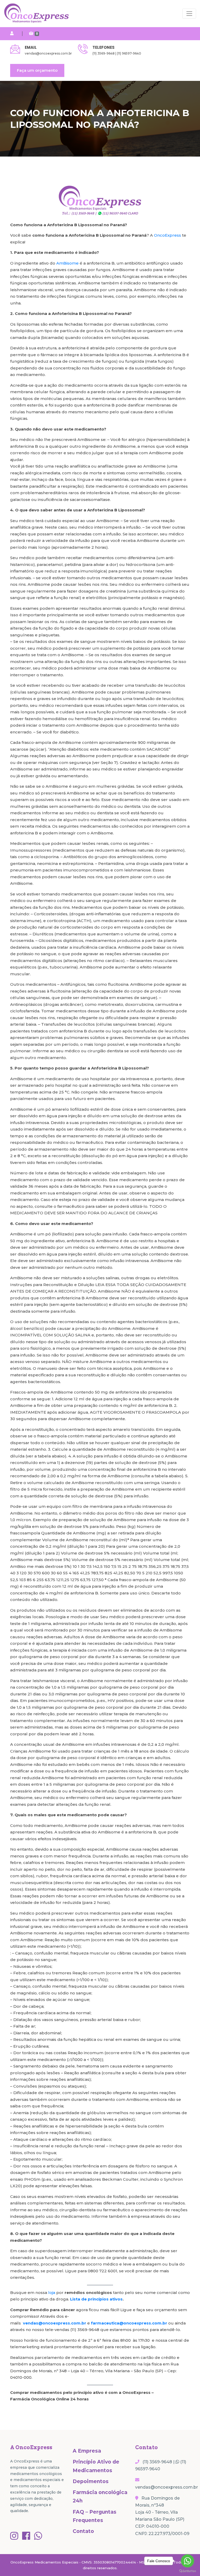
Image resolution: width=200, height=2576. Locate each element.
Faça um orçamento (37, 70)
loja (52, 2293)
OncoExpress (167, 235)
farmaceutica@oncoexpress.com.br (129, 2323)
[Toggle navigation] (189, 14)
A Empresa (87, 2451)
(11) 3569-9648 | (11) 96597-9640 (117, 53)
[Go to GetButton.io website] (187, 2571)
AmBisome (67, 263)
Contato (83, 2531)
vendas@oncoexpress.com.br (48, 53)
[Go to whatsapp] (187, 2561)
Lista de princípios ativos (96, 2299)
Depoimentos (91, 2481)
